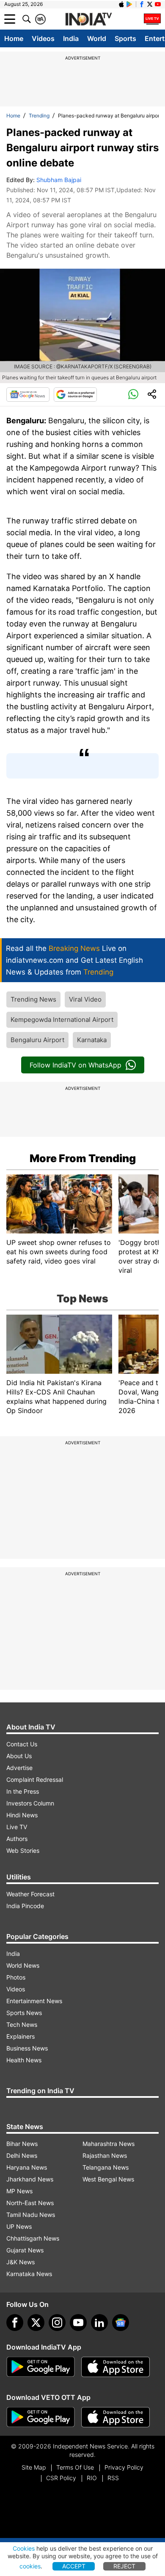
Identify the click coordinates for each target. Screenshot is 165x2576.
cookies (30, 2566)
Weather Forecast (30, 1894)
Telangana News (106, 2167)
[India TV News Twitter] (150, 4)
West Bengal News (108, 2179)
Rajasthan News (105, 2155)
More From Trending (83, 1158)
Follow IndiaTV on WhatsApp (76, 1065)
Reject (124, 2566)
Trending (39, 116)
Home (14, 38)
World (97, 38)
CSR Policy (61, 2478)
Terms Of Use (75, 2467)
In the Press (23, 1791)
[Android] (129, 4)
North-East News (30, 2203)
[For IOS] (115, 2417)
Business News (27, 2048)
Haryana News (27, 2167)
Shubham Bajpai (59, 180)
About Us (19, 1756)
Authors (17, 1839)
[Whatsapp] (133, 395)
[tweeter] (36, 2323)
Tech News (22, 2025)
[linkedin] (99, 2323)
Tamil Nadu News (31, 2215)
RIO (92, 2478)
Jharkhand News (30, 2179)
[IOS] (121, 4)
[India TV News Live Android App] (41, 2367)
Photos (16, 1977)
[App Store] (115, 2367)
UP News (19, 2226)
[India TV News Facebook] (142, 4)
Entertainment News (34, 2001)
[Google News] (28, 395)
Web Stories (23, 1850)
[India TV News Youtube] (158, 4)
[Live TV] (152, 19)
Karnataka (92, 1040)
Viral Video (85, 999)
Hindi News (22, 1815)
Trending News (33, 999)
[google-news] (121, 2323)
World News (23, 1965)
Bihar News (22, 2144)
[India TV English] (88, 19)
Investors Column (30, 1803)
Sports (125, 38)
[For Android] (41, 2417)
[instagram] (57, 2323)
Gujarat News (25, 2250)
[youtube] (78, 2323)
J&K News (21, 2262)
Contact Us (22, 1744)
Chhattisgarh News (33, 2238)
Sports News (24, 2013)
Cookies (24, 2548)
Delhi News (22, 2155)
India (71, 38)
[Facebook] (15, 2323)
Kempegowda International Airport (62, 1020)
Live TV (17, 1827)
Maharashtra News (109, 2144)
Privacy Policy (124, 2467)
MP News (19, 2191)
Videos (43, 38)
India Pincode (25, 1906)
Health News (24, 2060)
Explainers (21, 2036)
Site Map (34, 2467)
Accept (74, 2566)
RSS (113, 2478)
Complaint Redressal (35, 1780)
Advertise (19, 1768)
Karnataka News (29, 2274)
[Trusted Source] (75, 395)
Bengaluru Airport (37, 1040)
